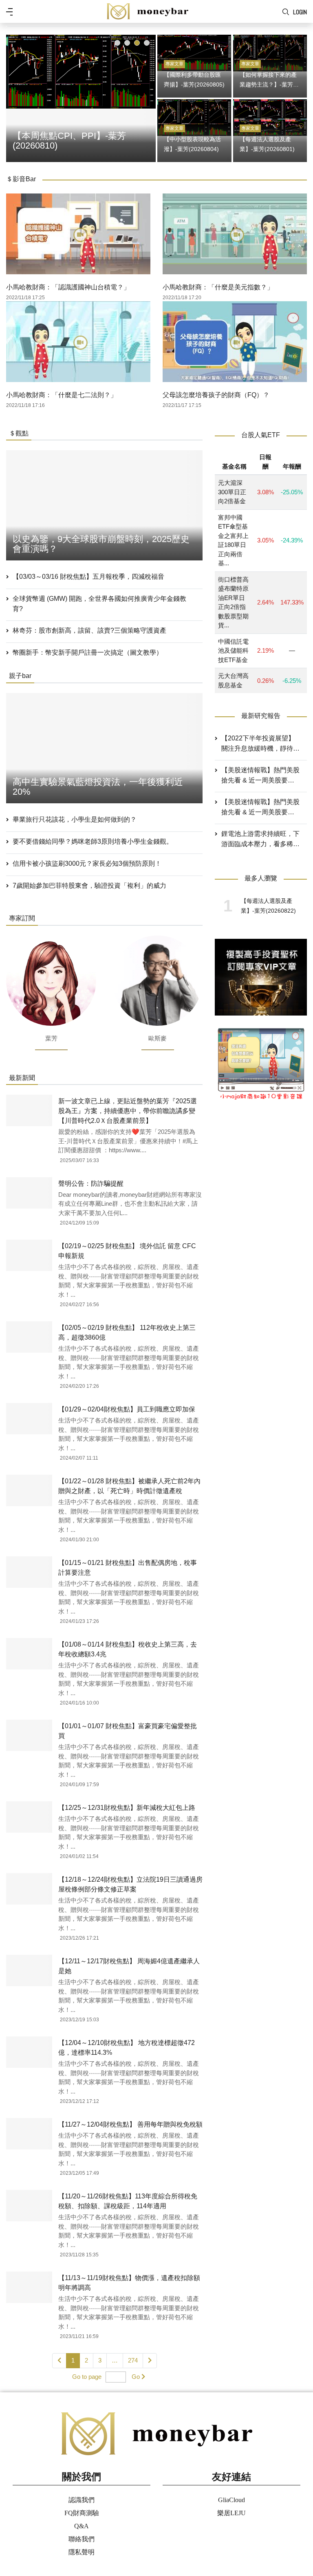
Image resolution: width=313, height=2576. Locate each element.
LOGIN (300, 12)
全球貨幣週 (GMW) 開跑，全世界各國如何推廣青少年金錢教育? (99, 604)
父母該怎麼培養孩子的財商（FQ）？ (216, 395)
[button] (117, 43)
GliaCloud (231, 2500)
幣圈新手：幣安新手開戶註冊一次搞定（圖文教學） (88, 652)
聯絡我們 (82, 2539)
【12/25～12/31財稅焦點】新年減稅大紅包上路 (127, 1808)
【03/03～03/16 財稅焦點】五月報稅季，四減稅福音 (88, 577)
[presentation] (14, 97)
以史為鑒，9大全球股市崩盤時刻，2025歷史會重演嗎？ (101, 544)
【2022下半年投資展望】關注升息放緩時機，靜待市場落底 (260, 744)
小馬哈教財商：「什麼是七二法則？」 (62, 395)
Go (136, 2377)
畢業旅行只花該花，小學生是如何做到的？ (75, 819)
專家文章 (174, 64)
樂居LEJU (231, 2513)
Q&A (82, 2526)
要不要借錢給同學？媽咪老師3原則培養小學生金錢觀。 (93, 841)
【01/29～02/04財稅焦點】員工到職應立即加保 (127, 1409)
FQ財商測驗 (82, 2513)
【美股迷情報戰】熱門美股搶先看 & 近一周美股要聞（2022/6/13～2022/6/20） (260, 776)
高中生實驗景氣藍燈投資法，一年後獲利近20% (98, 787)
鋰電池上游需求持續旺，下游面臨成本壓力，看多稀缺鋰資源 (260, 840)
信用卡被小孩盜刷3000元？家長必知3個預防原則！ (87, 863)
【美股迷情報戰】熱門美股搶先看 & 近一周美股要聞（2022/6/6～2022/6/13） (260, 808)
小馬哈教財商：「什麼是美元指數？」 (218, 287)
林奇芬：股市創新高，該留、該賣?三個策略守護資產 (89, 630)
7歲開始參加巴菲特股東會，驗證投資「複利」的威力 (89, 886)
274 (133, 2360)
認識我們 (82, 2500)
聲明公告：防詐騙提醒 (91, 1184)
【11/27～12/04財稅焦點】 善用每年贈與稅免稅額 (130, 2124)
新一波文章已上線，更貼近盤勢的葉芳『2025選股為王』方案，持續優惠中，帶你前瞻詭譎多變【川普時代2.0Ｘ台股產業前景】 (128, 1111)
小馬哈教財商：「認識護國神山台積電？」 (68, 287)
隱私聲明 (82, 2552)
